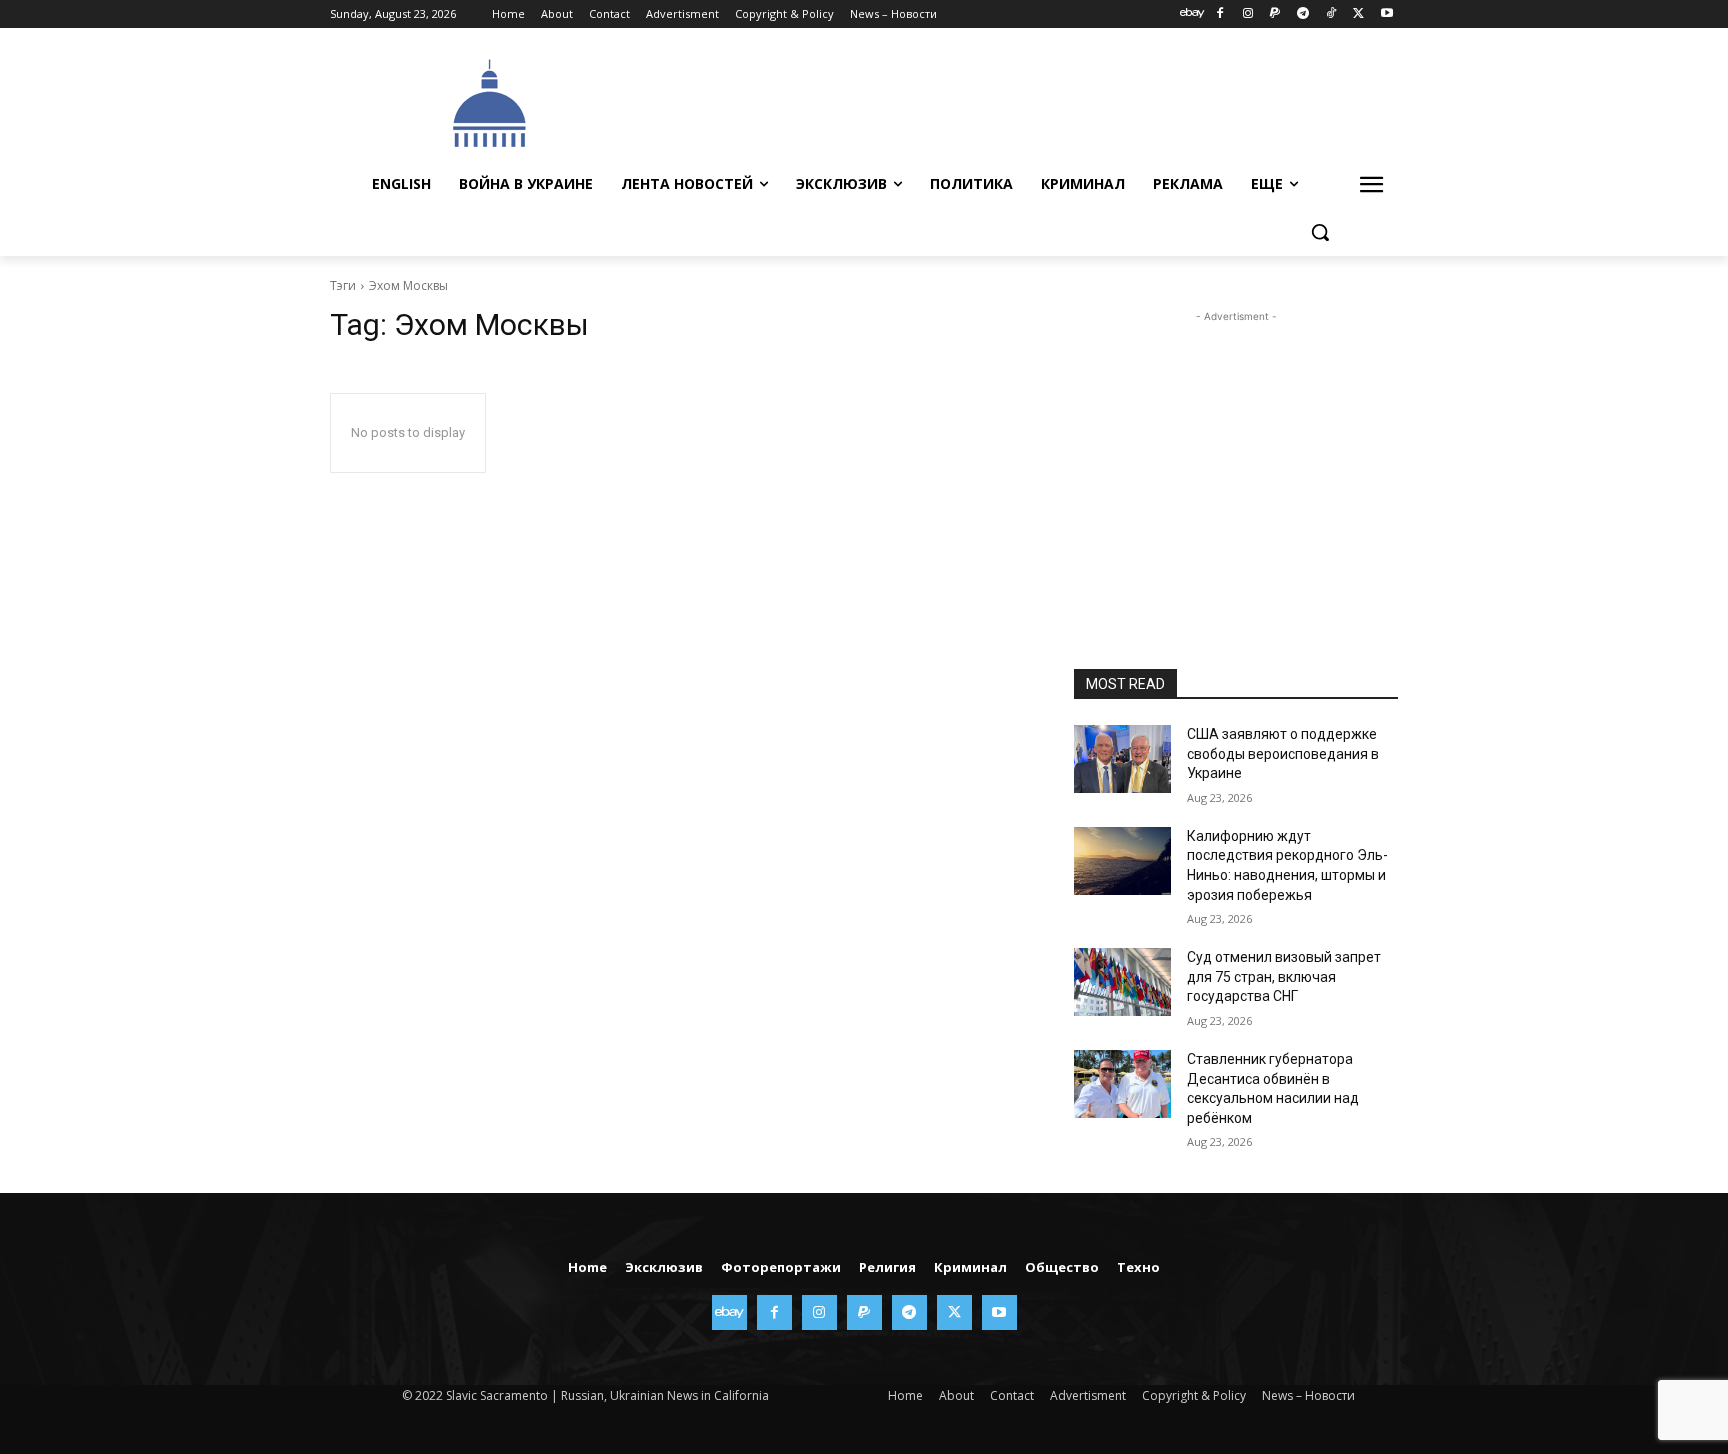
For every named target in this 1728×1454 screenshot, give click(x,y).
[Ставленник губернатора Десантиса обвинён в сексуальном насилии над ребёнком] (1122, 1084)
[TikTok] (1331, 14)
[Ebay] (1192, 14)
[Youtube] (1386, 14)
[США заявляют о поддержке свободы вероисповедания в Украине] (1122, 759)
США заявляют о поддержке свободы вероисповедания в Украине (1283, 753)
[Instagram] (1247, 14)
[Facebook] (1219, 14)
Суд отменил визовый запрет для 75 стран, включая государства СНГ (1284, 976)
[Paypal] (1275, 14)
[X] (1358, 14)
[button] (1320, 232)
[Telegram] (1303, 14)
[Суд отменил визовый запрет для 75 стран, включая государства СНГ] (1122, 982)
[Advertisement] (1014, 101)
